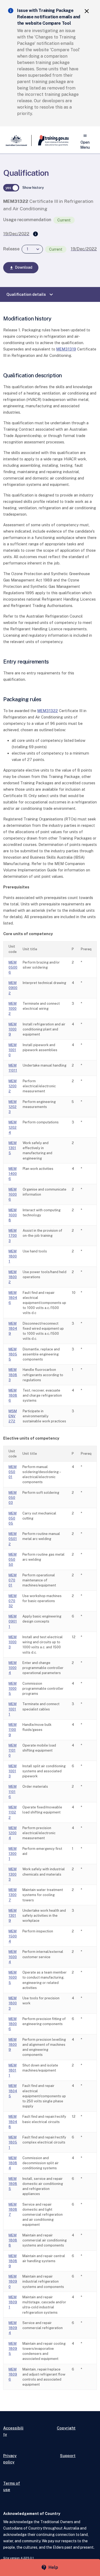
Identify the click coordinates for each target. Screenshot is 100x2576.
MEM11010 (13, 1750)
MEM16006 (13, 1194)
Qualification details (30, 294)
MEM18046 (13, 1298)
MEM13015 (13, 1148)
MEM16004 (13, 1957)
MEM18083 (13, 1375)
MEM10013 (13, 1771)
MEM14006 (13, 1174)
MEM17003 (13, 1236)
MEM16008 (13, 1215)
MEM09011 (13, 1621)
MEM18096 (13, 2374)
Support (68, 2456)
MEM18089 (13, 2261)
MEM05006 (13, 967)
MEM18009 (13, 2045)
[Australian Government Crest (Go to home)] (17, 140)
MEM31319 (66, 349)
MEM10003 (13, 1642)
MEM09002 (13, 988)
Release (11, 249)
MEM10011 (13, 1709)
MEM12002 (13, 1086)
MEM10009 (13, 1029)
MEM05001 (13, 1472)
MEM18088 (13, 2240)
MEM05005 (13, 1518)
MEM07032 (13, 1601)
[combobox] (32, 249)
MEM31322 (48, 711)
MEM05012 (13, 1539)
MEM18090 (13, 2281)
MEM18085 (13, 2184)
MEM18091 (13, 2302)
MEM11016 (13, 1792)
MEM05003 (13, 1498)
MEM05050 (13, 1559)
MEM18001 (13, 1256)
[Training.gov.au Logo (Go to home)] (50, 140)
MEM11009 (13, 1730)
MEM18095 (13, 2349)
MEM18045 (13, 2091)
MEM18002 (13, 1277)
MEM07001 (13, 1580)
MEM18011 (13, 2070)
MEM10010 (13, 1050)
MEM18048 (13, 2122)
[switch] (11, 188)
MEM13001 (13, 1854)
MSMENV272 (13, 1416)
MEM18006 (13, 2024)
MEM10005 (13, 1689)
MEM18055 (13, 1354)
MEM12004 (13, 1833)
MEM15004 (13, 1936)
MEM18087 (13, 2209)
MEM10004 (13, 1668)
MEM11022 (13, 1812)
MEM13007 (13, 1895)
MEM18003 (13, 2003)
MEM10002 (13, 1009)
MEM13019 (13, 1916)
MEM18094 (13, 2328)
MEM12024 (13, 1127)
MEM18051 (13, 2142)
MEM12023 (13, 1107)
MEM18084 (13, 2163)
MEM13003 (13, 1874)
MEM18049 (13, 1328)
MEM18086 (13, 1395)
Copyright (66, 2428)
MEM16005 (13, 1977)
